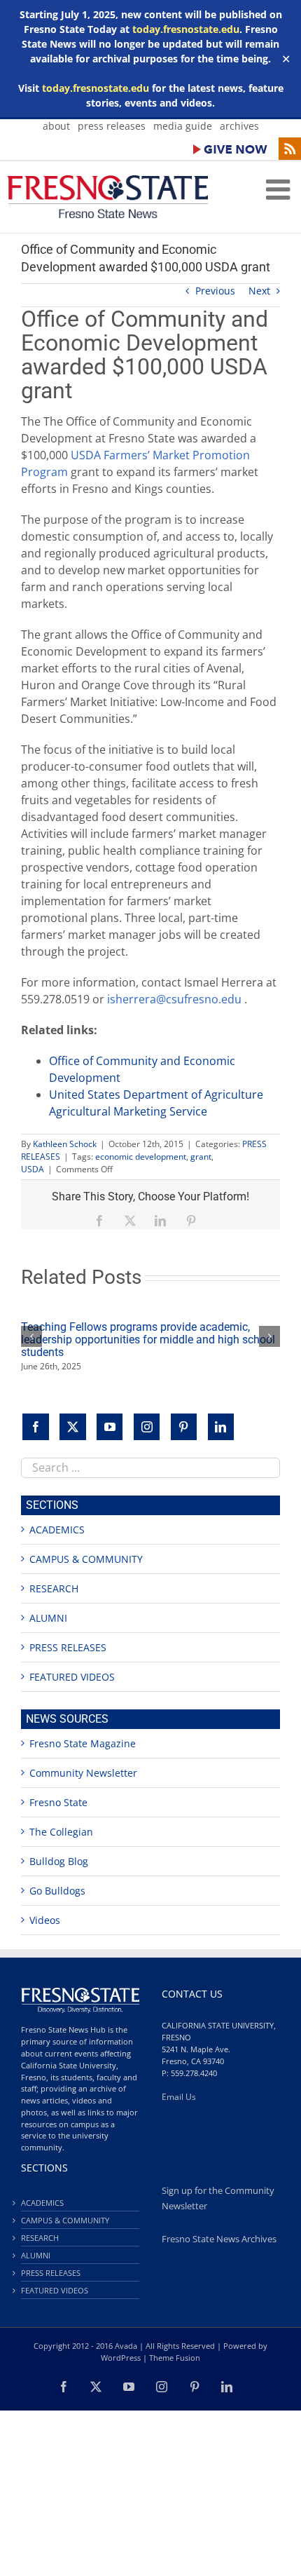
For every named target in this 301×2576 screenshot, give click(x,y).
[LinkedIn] (221, 1427)
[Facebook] (36, 1427)
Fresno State (58, 1802)
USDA (33, 1169)
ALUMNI (48, 1618)
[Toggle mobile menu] (280, 189)
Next (259, 291)
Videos (45, 1920)
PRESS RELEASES (68, 1647)
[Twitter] (73, 1427)
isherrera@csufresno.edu (174, 999)
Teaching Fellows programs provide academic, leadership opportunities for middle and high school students (148, 1340)
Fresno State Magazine (83, 1743)
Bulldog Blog (59, 1861)
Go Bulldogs (57, 1891)
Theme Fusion (175, 2358)
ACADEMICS (57, 1530)
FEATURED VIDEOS (72, 1677)
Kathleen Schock (65, 1144)
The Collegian (61, 1832)
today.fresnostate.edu (186, 29)
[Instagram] (147, 1427)
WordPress (121, 2358)
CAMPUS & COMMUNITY (86, 1559)
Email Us (179, 2097)
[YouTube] (110, 1427)
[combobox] (150, 1468)
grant (201, 1157)
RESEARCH (54, 1588)
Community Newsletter (83, 1773)
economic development (141, 1157)
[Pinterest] (184, 1427)
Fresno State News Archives (219, 2239)
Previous (215, 291)
